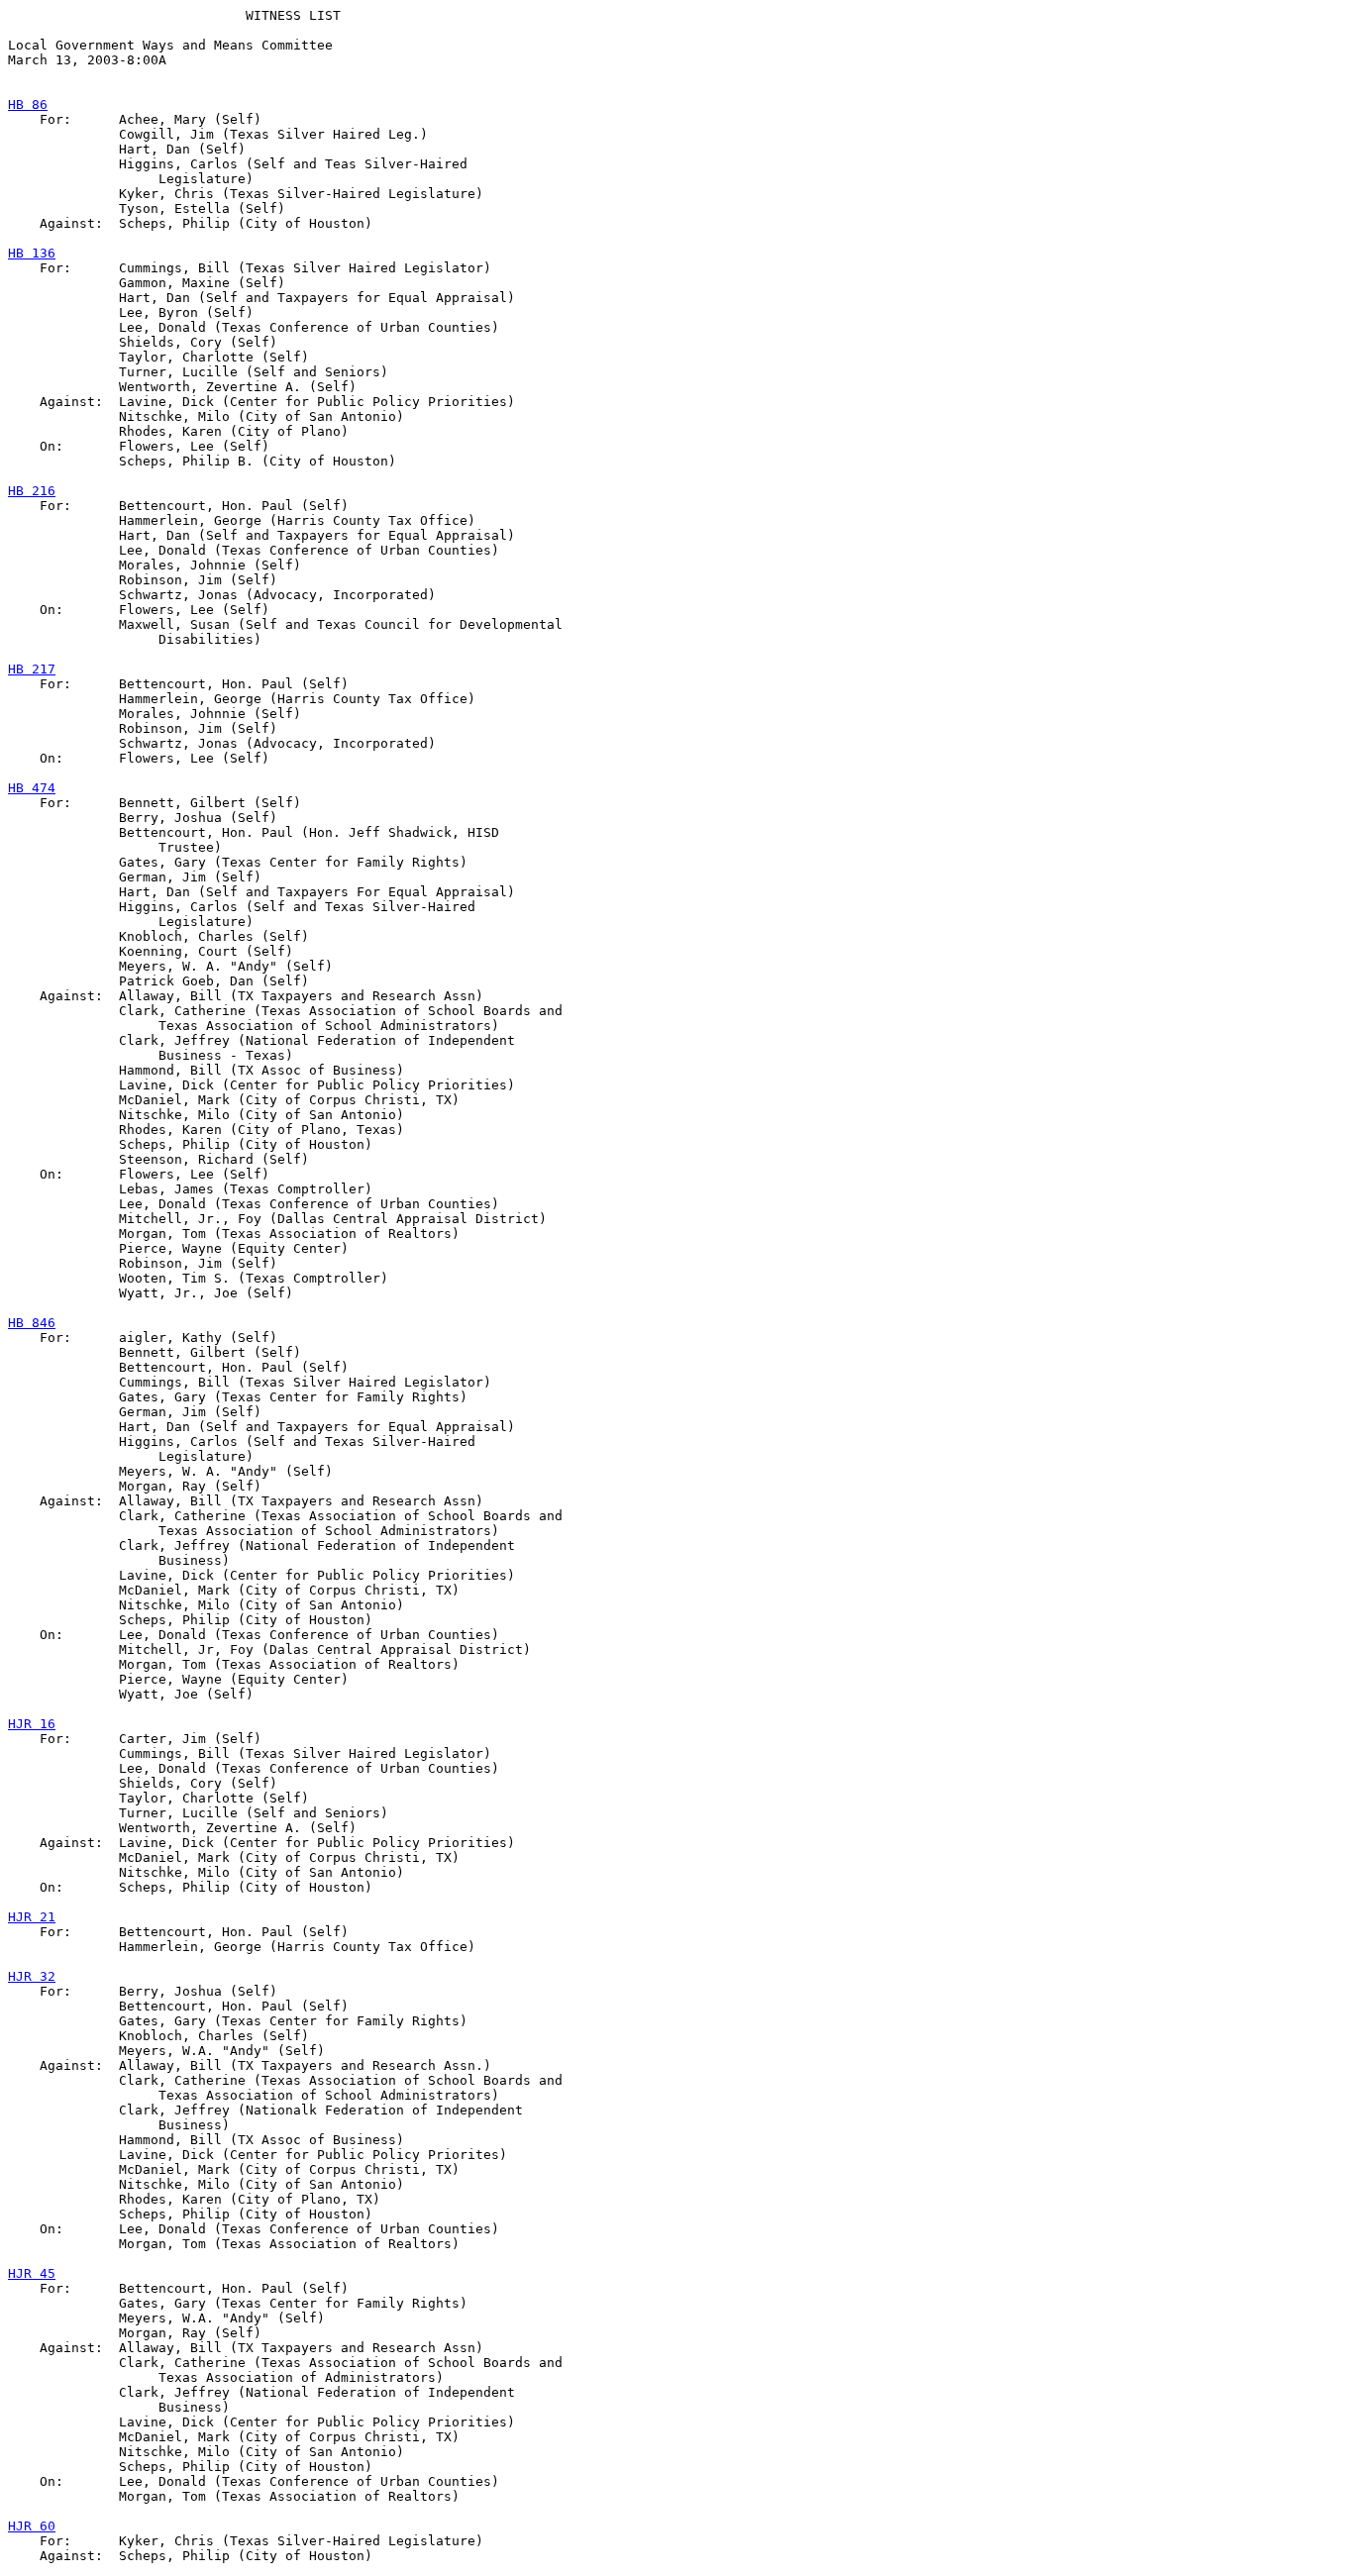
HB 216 (32, 491)
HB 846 (32, 1323)
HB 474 (32, 788)
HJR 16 (32, 1724)
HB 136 (32, 253)
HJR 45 (32, 2273)
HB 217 (32, 669)
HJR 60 (32, 2526)
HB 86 (28, 104)
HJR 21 (32, 1917)
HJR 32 (32, 1976)
